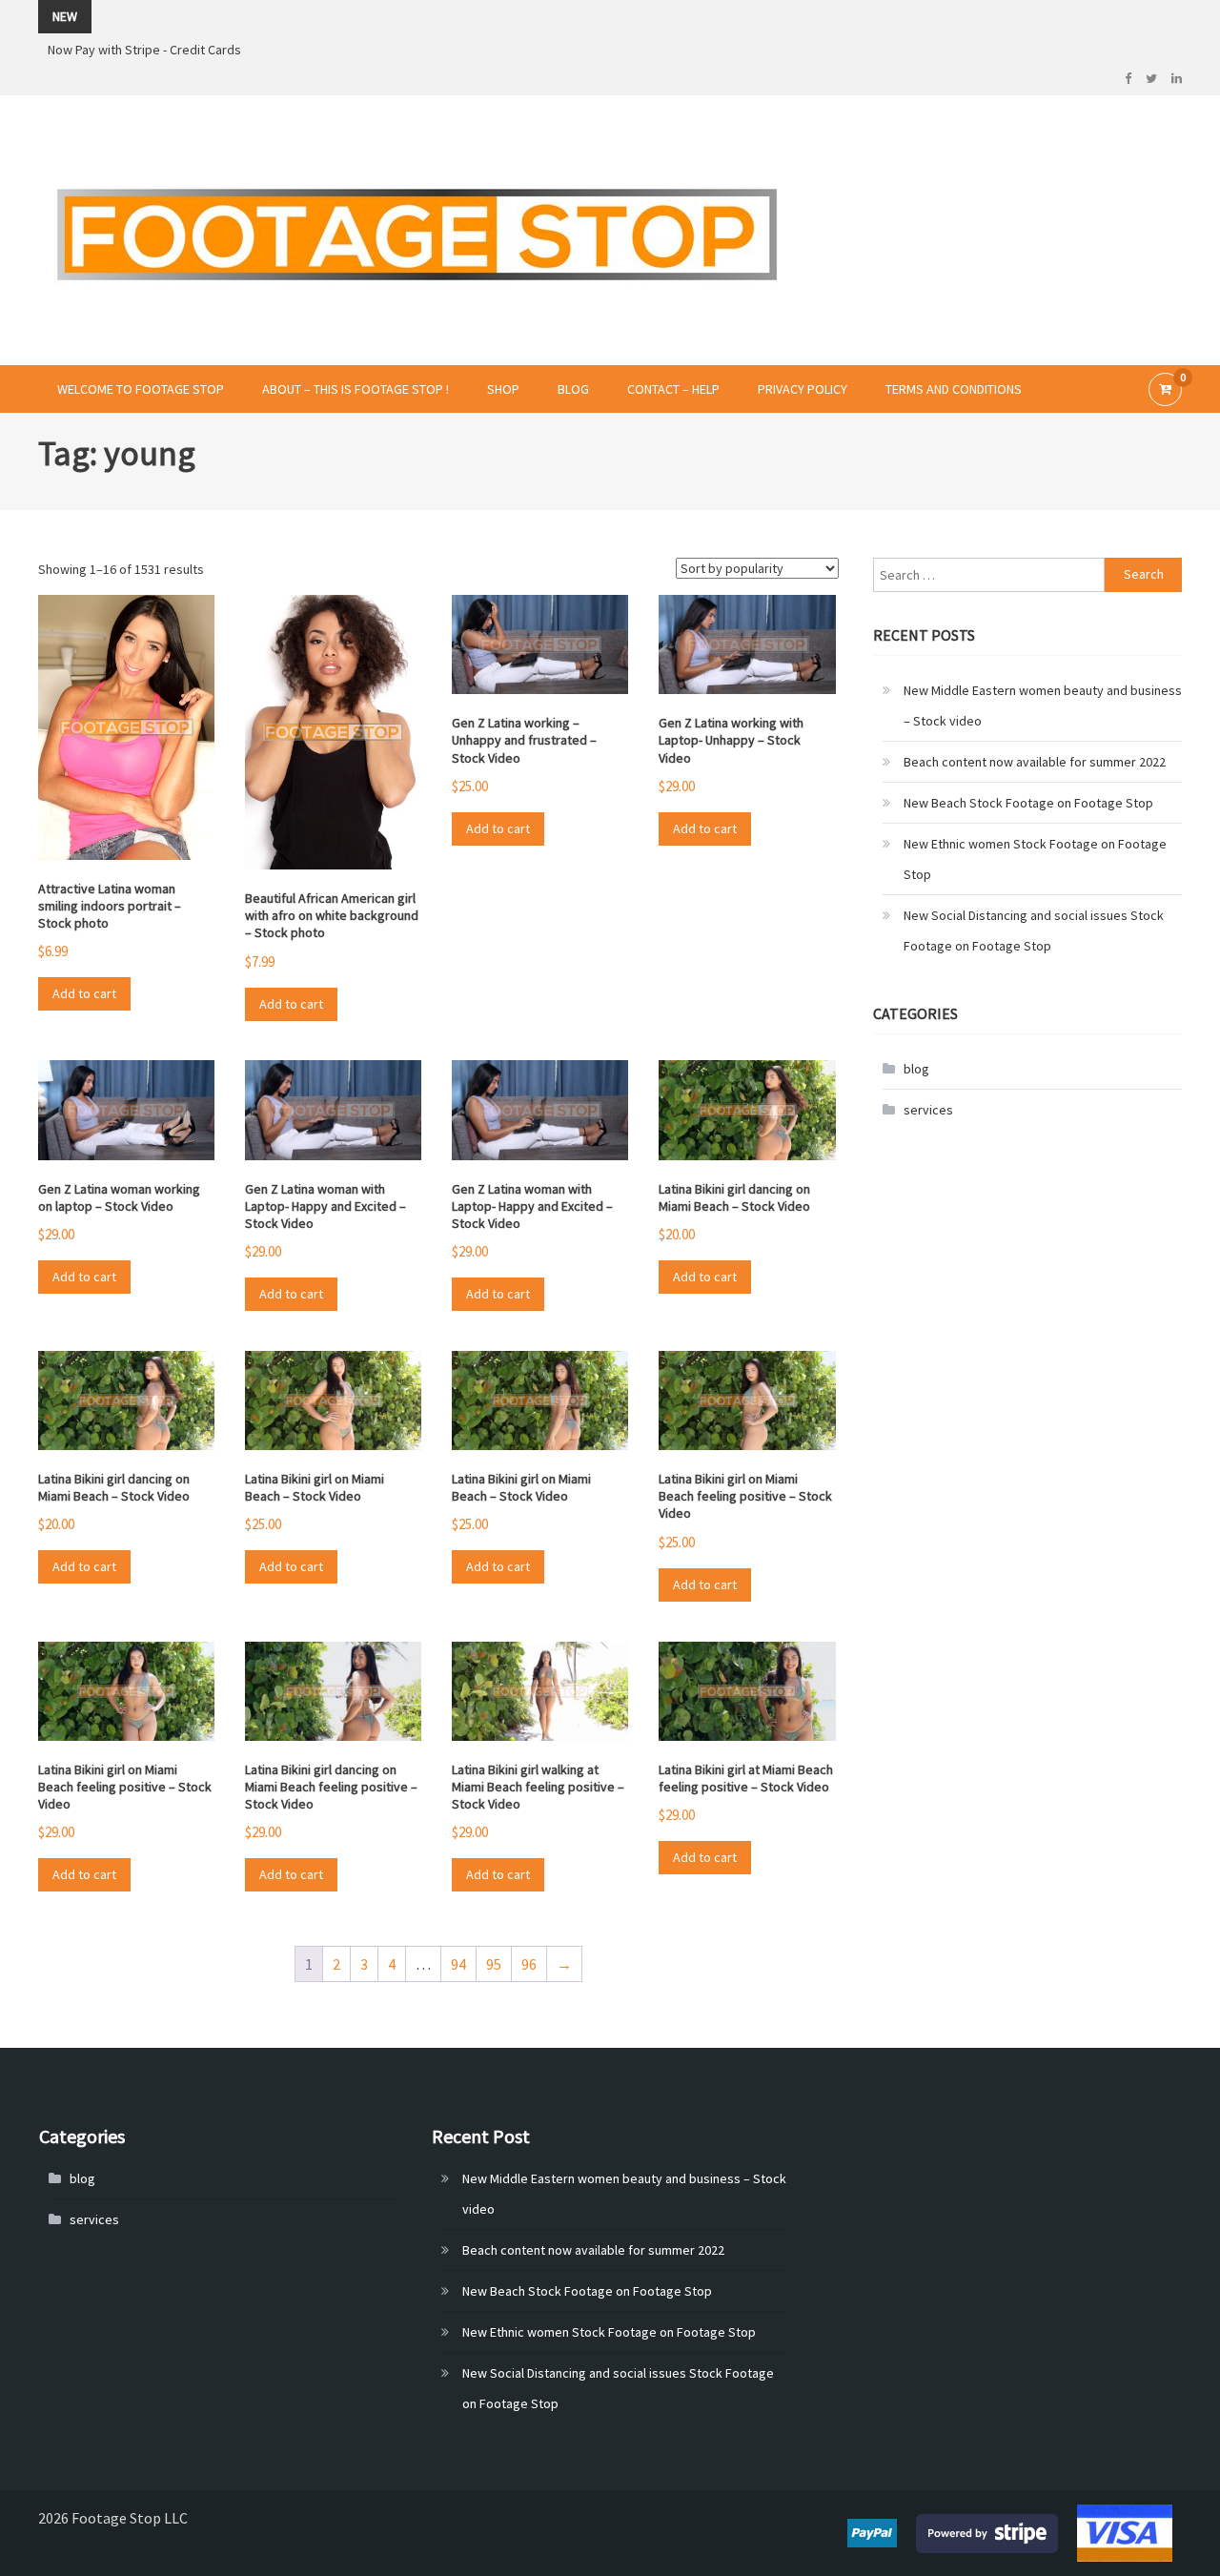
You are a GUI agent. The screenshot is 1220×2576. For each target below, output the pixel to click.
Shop (503, 389)
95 (494, 1964)
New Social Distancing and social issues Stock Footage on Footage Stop (1034, 930)
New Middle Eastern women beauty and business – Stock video (1043, 705)
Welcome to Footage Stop (141, 389)
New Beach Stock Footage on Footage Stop (1028, 803)
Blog (573, 389)
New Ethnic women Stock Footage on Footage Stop (1035, 859)
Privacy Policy (803, 389)
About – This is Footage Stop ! (356, 389)
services (928, 1110)
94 (458, 1964)
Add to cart (84, 993)
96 (529, 1964)
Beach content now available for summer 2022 (1035, 762)
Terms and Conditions (954, 389)
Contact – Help (673, 389)
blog (916, 1069)
